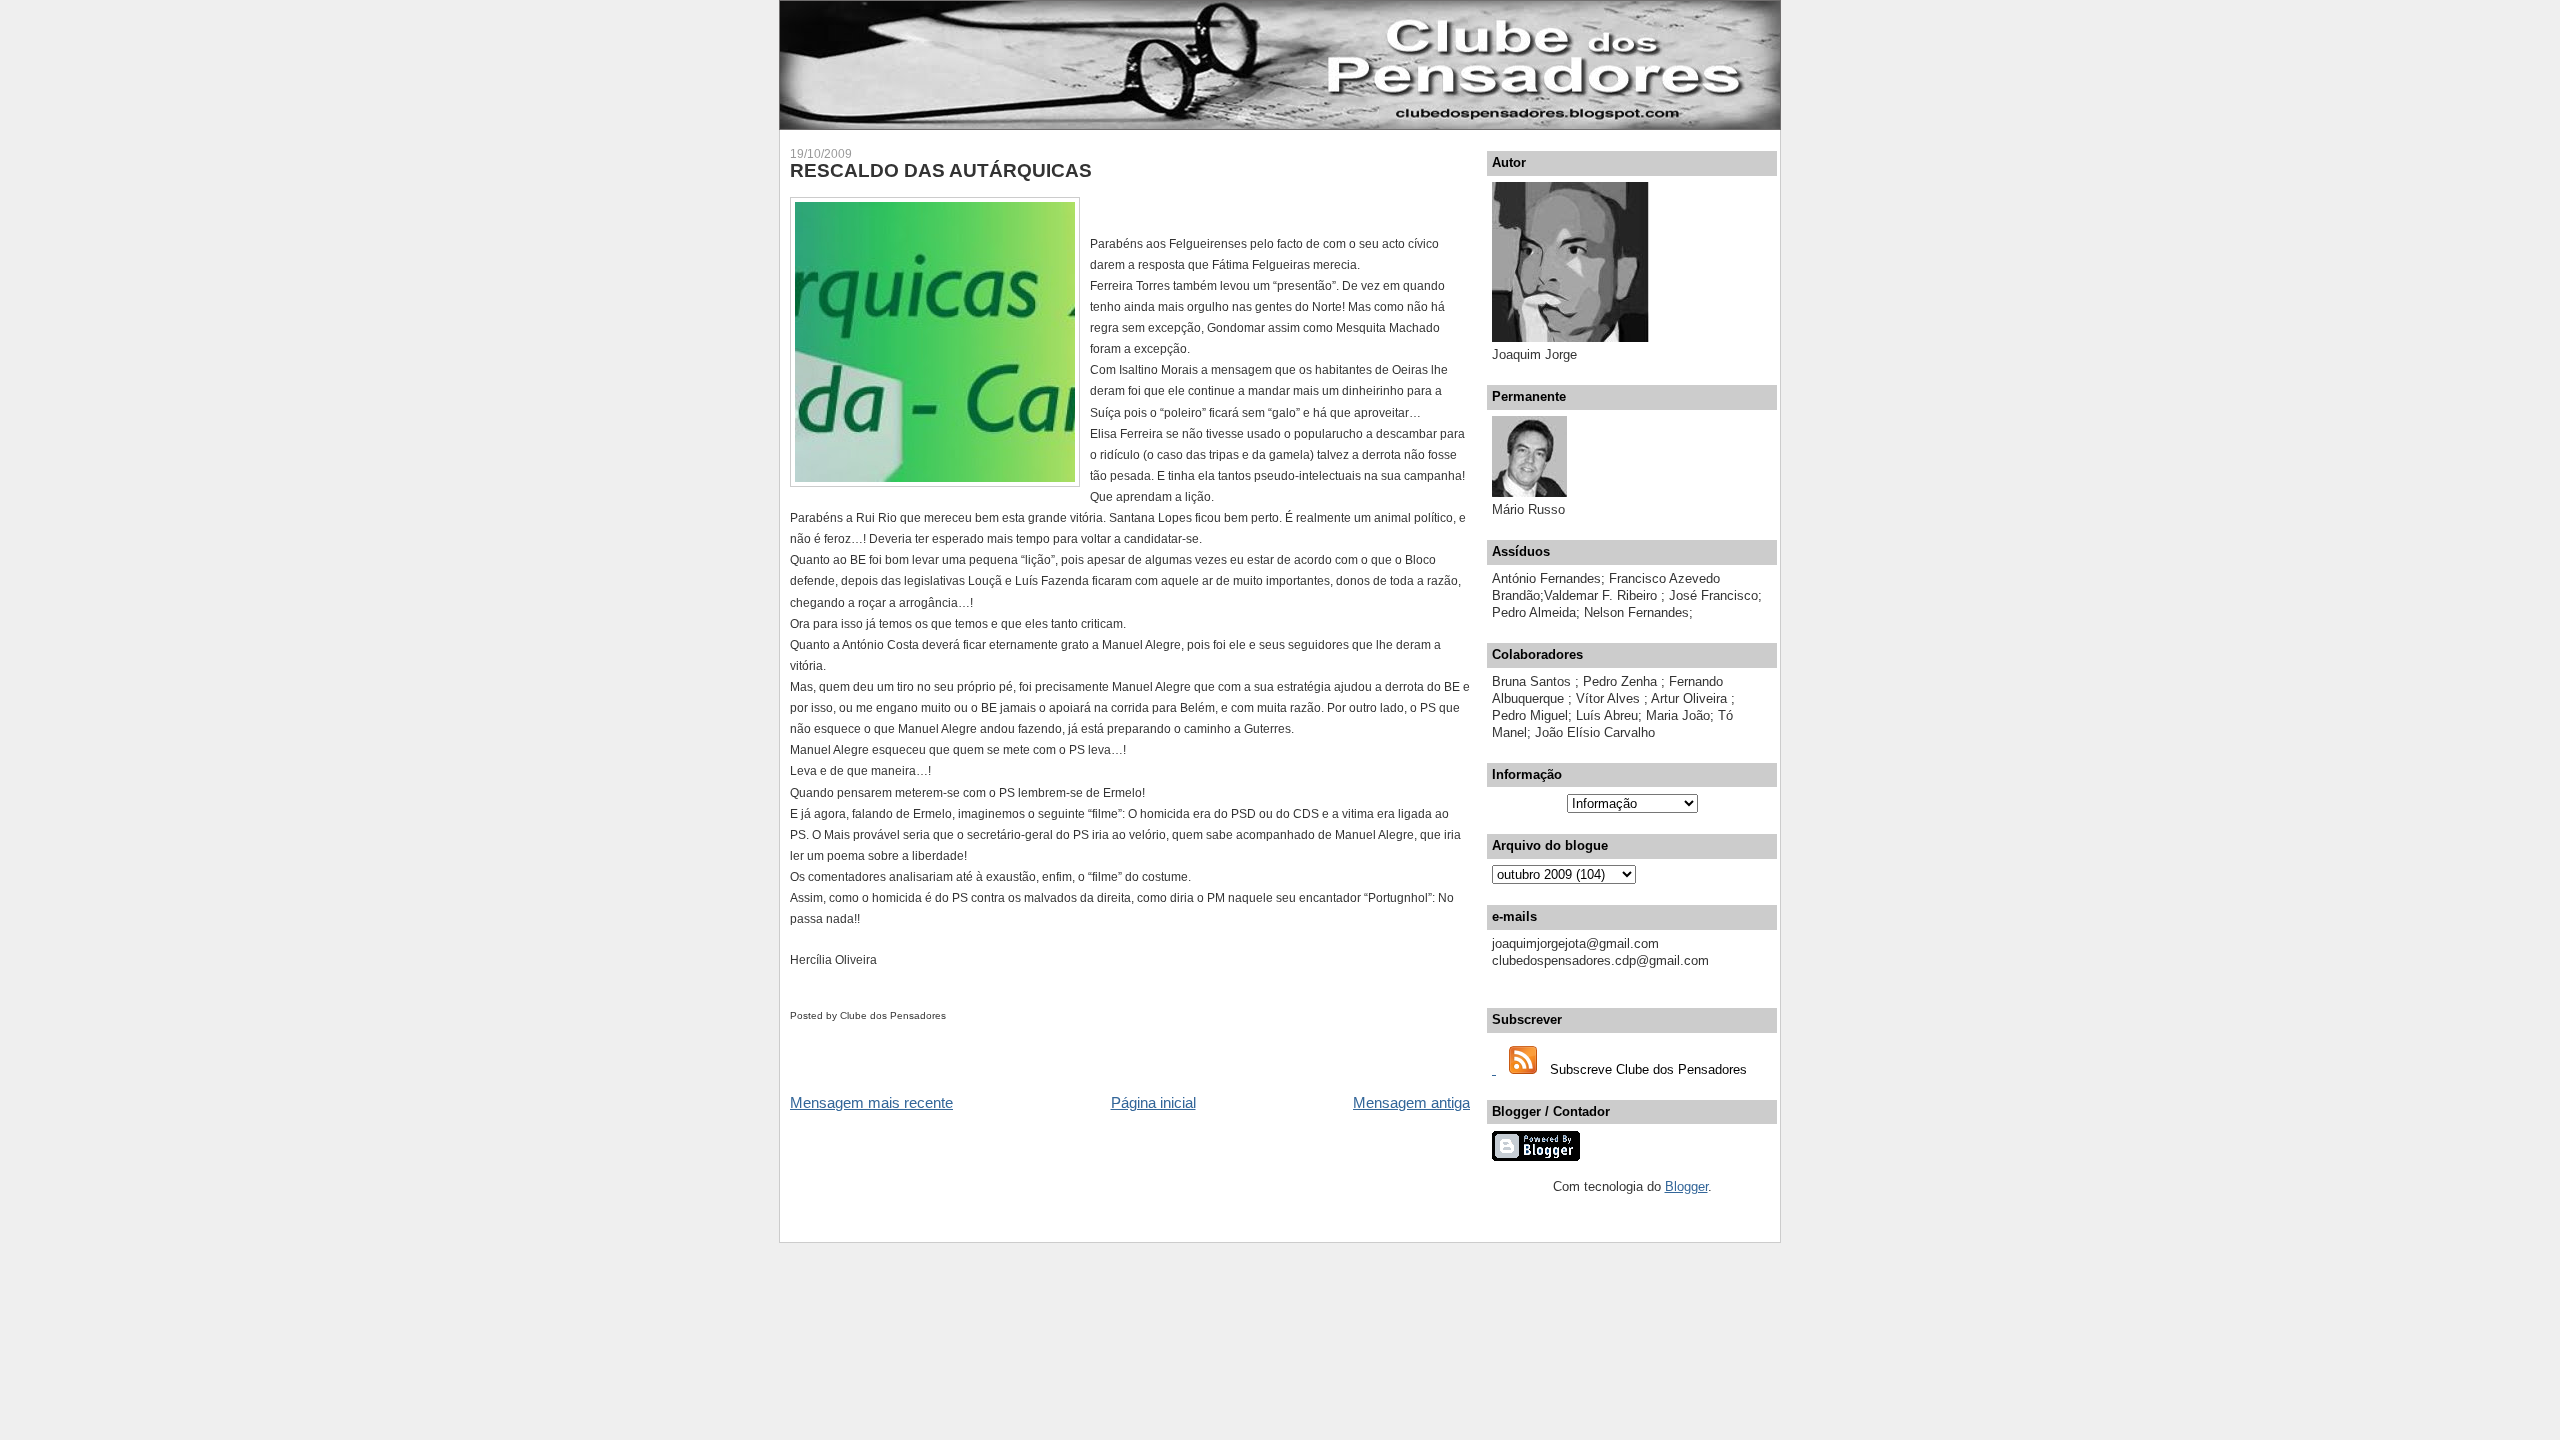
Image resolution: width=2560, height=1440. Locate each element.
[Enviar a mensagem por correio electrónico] (950, 1015)
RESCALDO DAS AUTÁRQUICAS (941, 170)
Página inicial (1153, 1102)
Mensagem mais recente (871, 1102)
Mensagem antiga (1411, 1102)
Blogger (1686, 1186)
